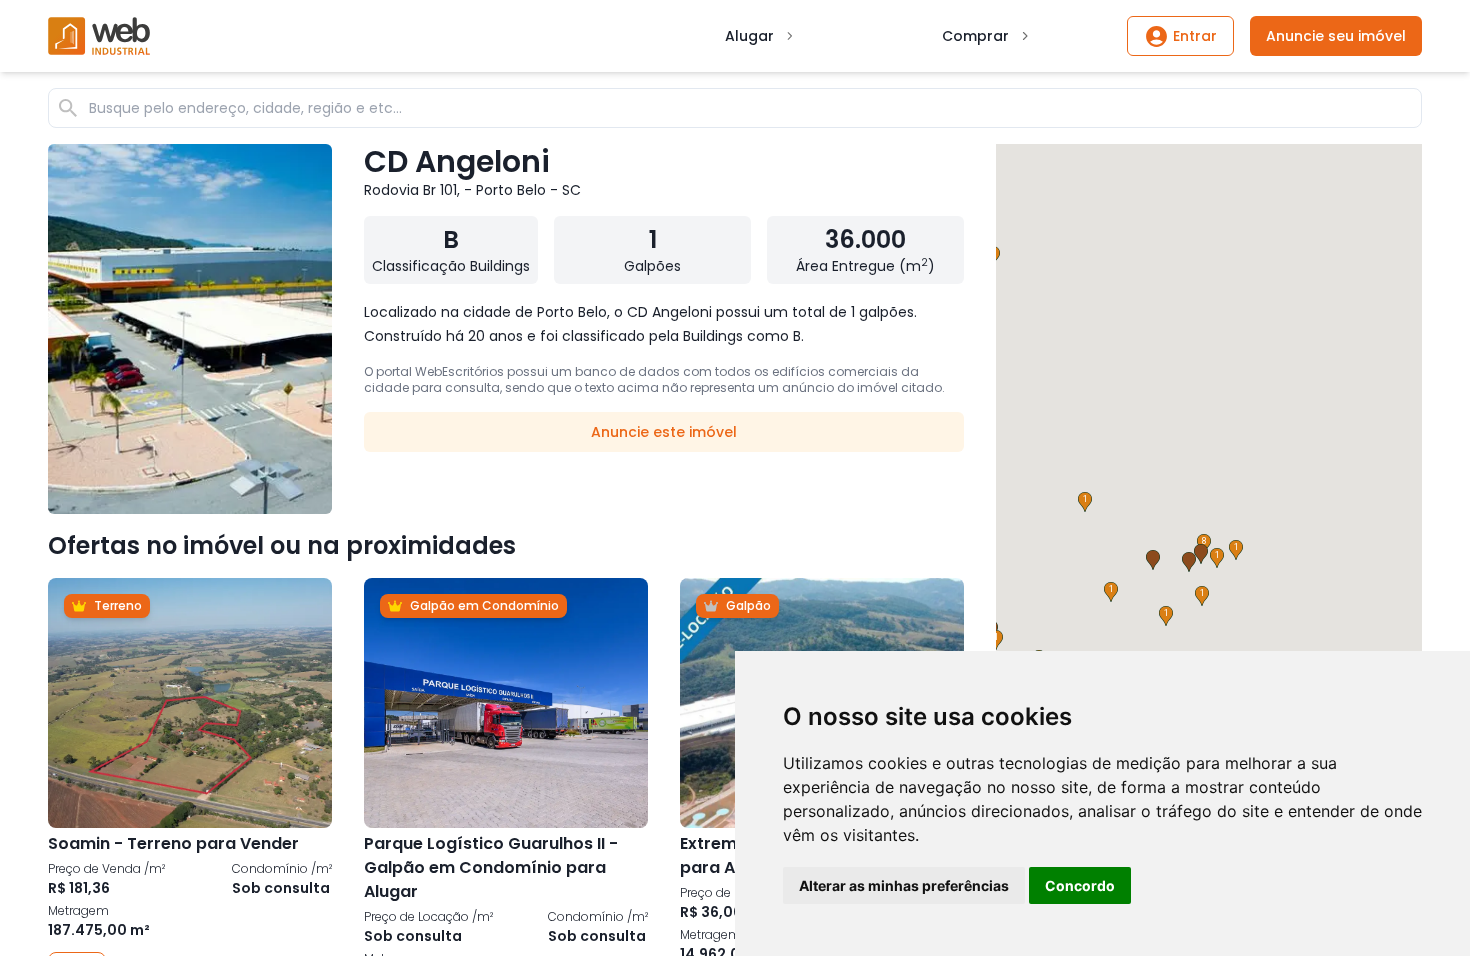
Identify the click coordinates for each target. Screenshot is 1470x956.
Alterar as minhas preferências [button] (904, 885)
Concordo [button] (1080, 885)
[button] (1111, 592)
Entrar (1195, 36)
